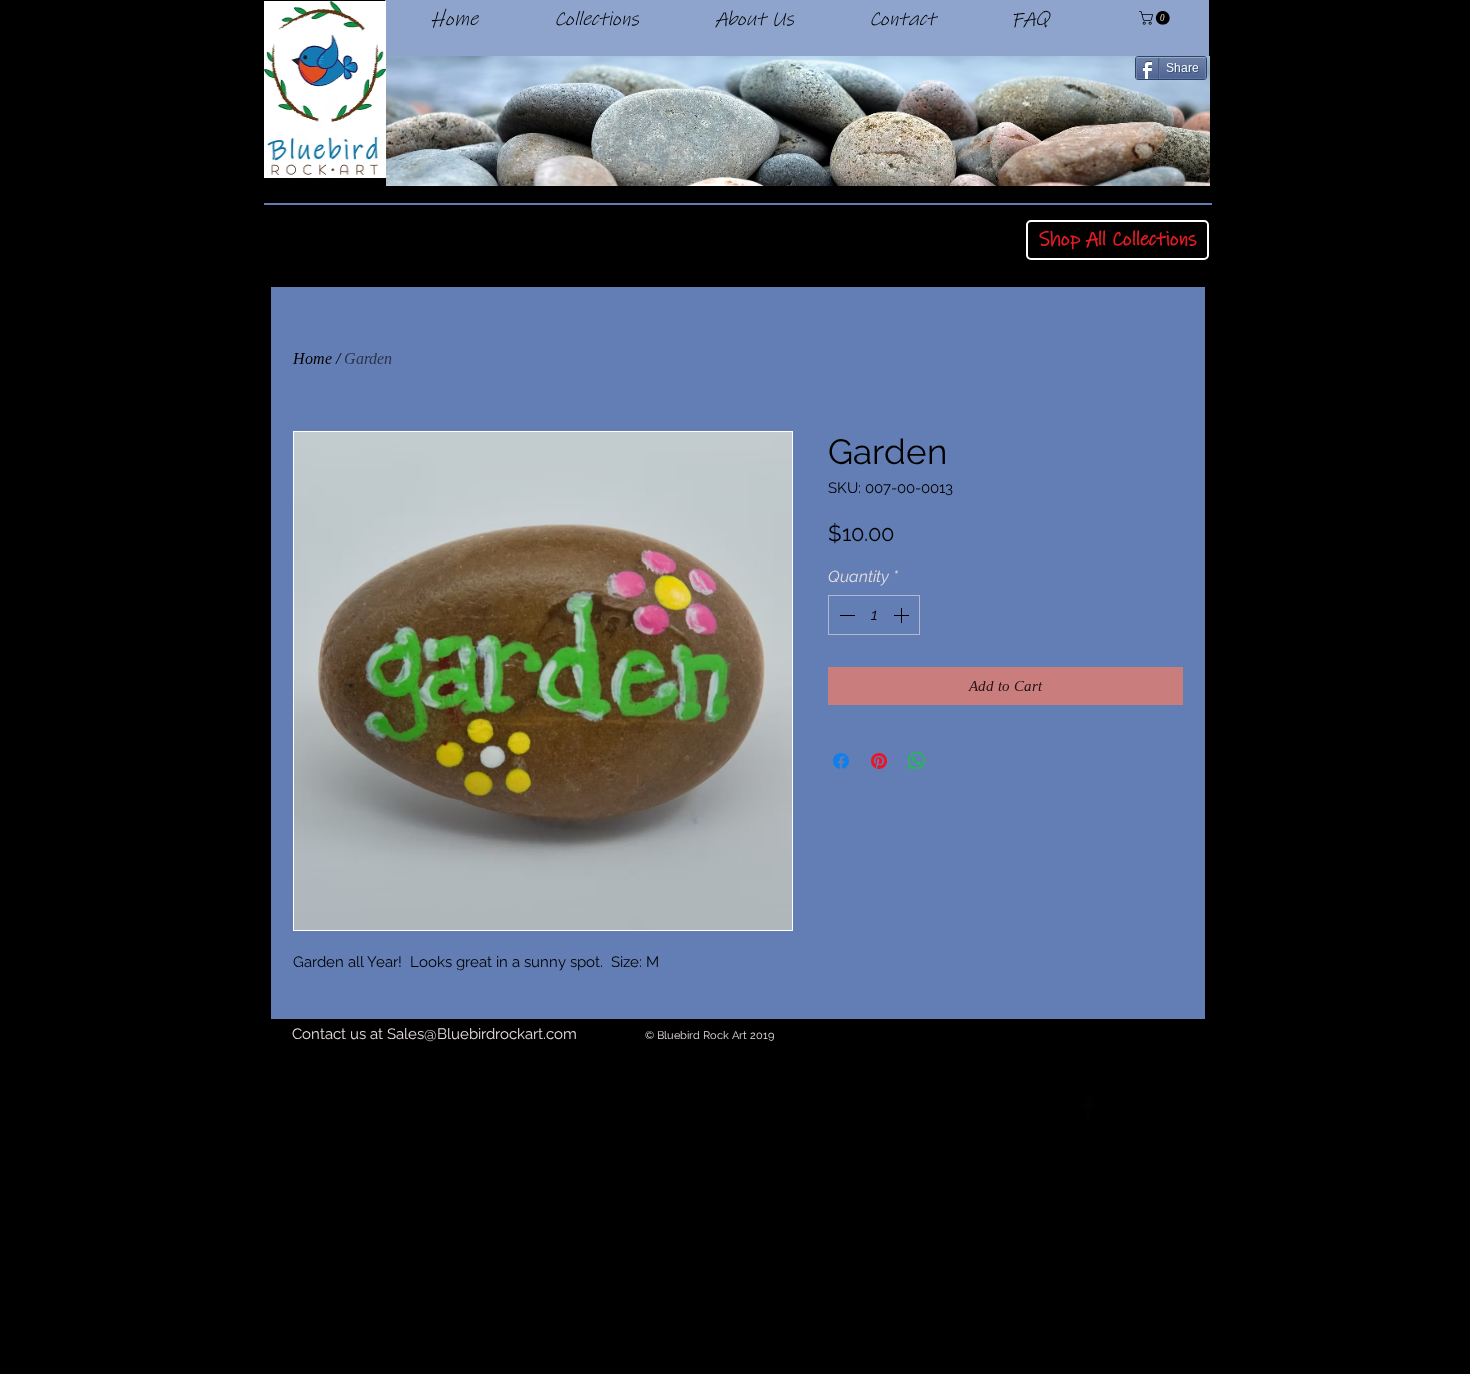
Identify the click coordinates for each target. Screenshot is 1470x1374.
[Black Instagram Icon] (1199, 1107)
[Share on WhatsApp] (917, 761)
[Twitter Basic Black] (1144, 1107)
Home (312, 358)
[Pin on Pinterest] (879, 761)
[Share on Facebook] (841, 761)
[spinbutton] (874, 615)
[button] (1156, 18)
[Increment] (903, 615)
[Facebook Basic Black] (1089, 1107)
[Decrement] (845, 615)
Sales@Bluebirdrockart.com (482, 1034)
